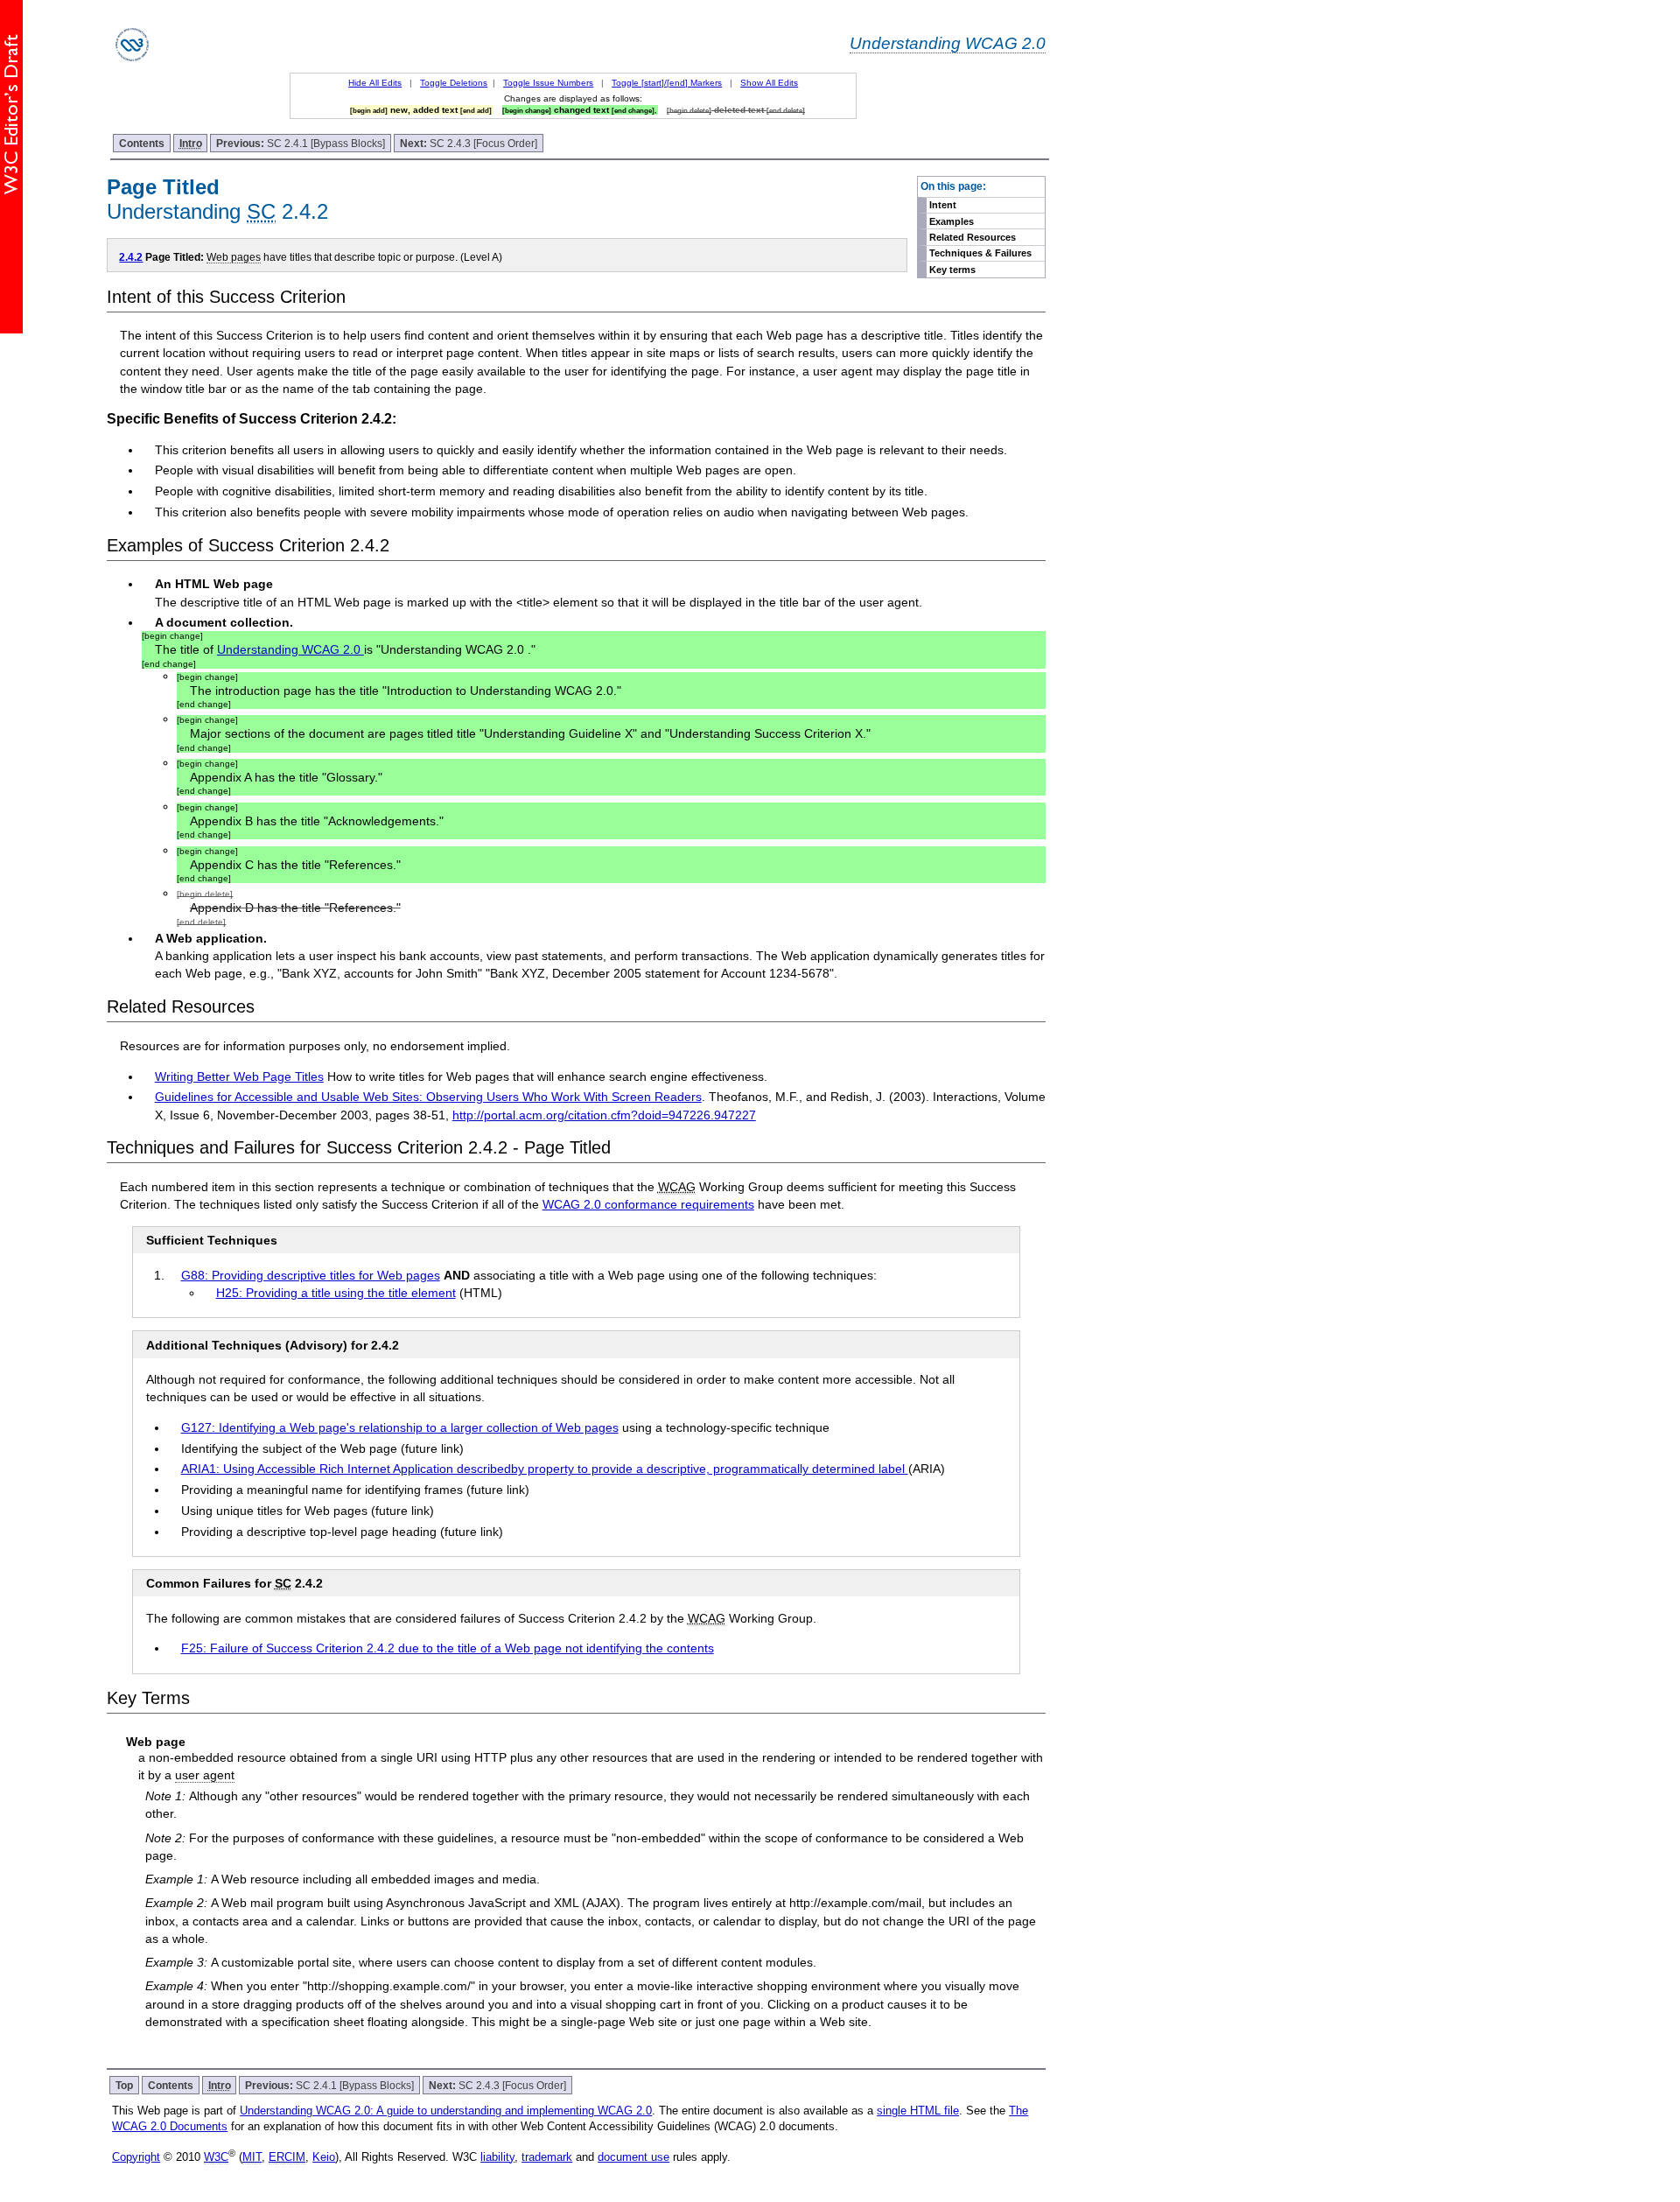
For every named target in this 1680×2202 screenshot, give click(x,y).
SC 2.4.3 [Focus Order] (469, 143)
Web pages (234, 257)
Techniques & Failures (980, 253)
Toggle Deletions (454, 83)
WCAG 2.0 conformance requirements (648, 1204)
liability (497, 2157)
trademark (547, 2157)
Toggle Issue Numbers (548, 83)
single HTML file (918, 2111)
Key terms (952, 270)
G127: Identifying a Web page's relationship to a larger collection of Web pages (400, 1427)
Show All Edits (769, 83)
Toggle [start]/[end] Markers (667, 83)
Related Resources (973, 237)
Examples (952, 221)
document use (633, 2157)
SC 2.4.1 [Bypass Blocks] (301, 143)
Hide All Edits (375, 83)
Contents (142, 143)
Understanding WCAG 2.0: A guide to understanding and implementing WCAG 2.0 (446, 2111)
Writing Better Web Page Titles (239, 1076)
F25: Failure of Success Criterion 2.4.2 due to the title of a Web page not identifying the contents (448, 1648)
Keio (324, 2157)
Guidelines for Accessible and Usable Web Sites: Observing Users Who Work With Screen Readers (428, 1097)
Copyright (136, 2157)
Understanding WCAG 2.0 (948, 43)
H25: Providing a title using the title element (336, 1293)
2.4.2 (131, 257)
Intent (943, 205)
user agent (205, 1775)
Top (124, 2085)
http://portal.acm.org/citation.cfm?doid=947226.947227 (604, 1115)
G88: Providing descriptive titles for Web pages (311, 1275)
